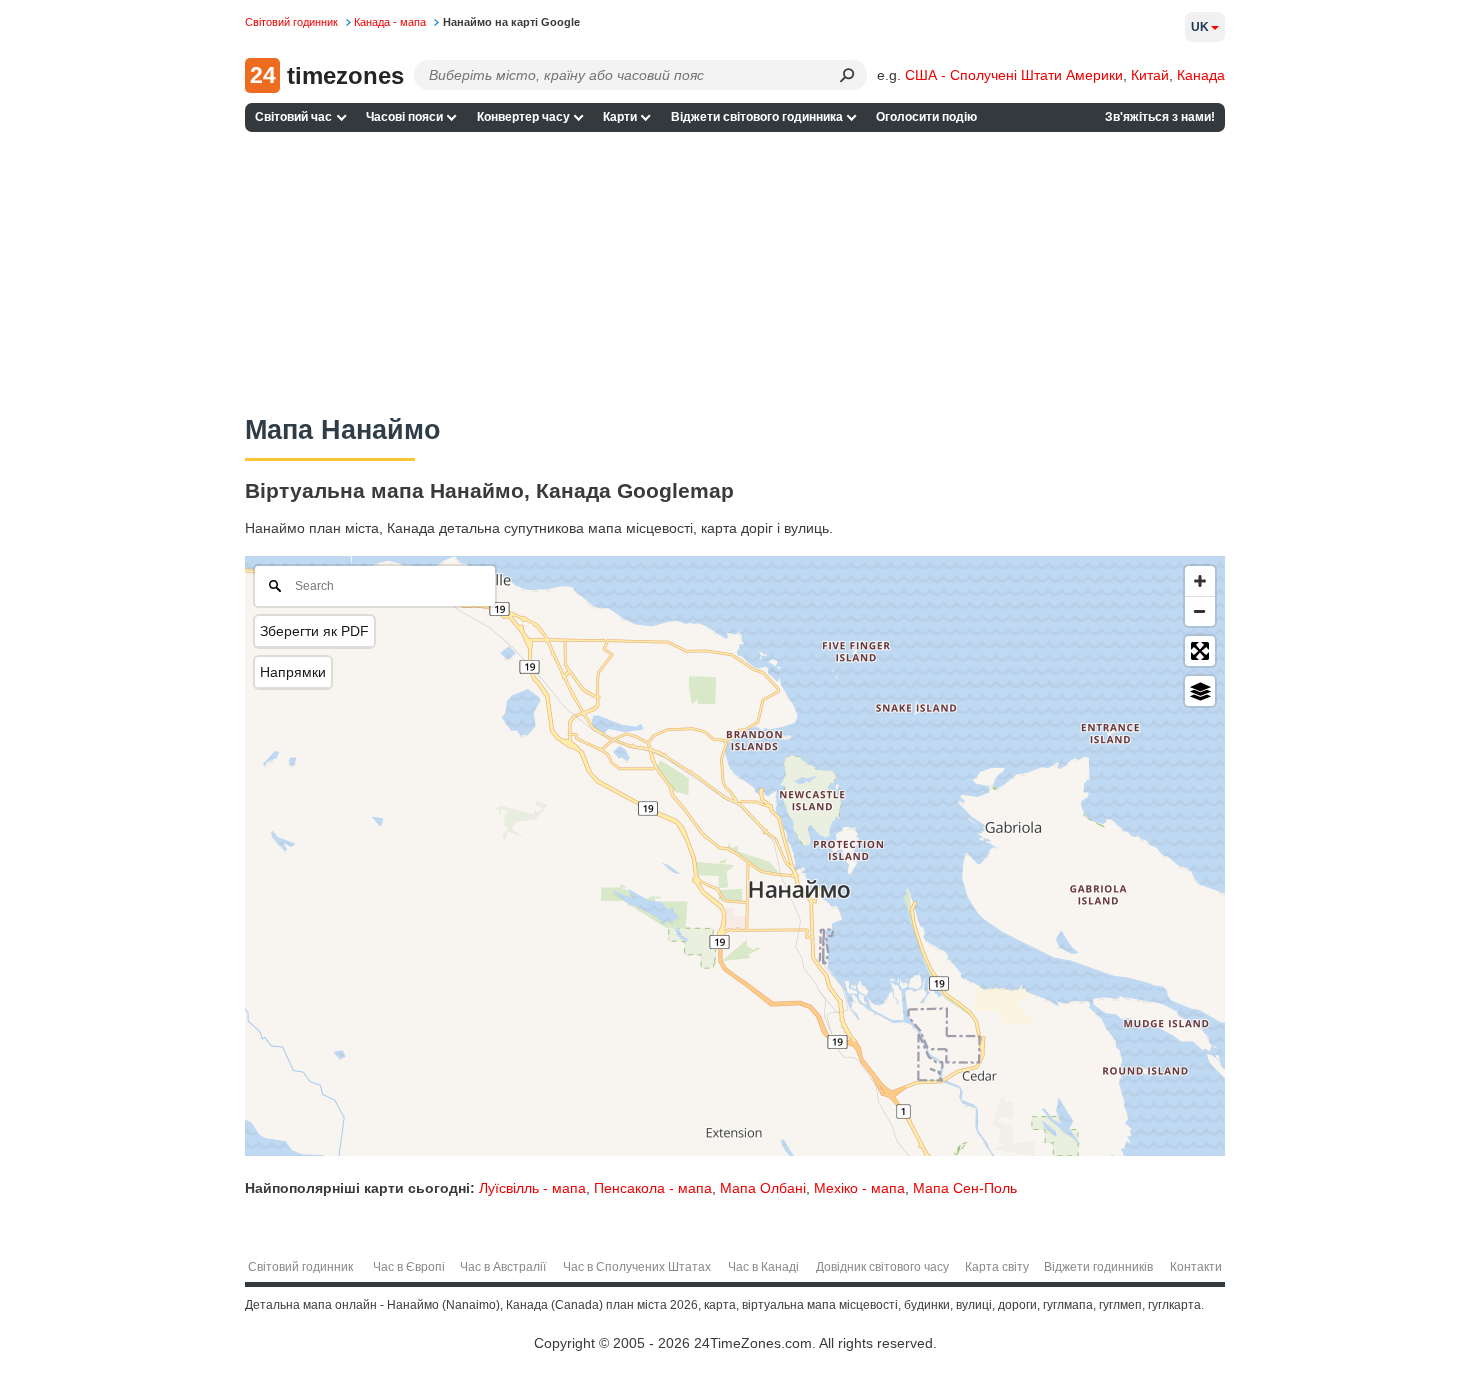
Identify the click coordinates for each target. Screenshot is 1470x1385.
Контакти (1196, 1267)
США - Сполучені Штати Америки (1014, 75)
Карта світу (997, 1267)
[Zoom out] (1200, 611)
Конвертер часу (523, 117)
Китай (1150, 75)
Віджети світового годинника (757, 117)
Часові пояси (404, 117)
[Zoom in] (1200, 581)
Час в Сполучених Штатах (637, 1267)
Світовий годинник (300, 1267)
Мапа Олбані (763, 1188)
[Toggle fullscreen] (1200, 651)
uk (1200, 27)
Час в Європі (409, 1267)
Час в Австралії (503, 1267)
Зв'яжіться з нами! (1160, 117)
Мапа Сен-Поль (965, 1188)
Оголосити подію (926, 117)
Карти (620, 117)
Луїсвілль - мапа (532, 1188)
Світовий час (293, 117)
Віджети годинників (1098, 1267)
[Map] (735, 856)
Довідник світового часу (882, 1267)
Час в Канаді (763, 1267)
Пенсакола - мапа (653, 1188)
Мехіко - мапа (859, 1188)
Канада (1201, 75)
